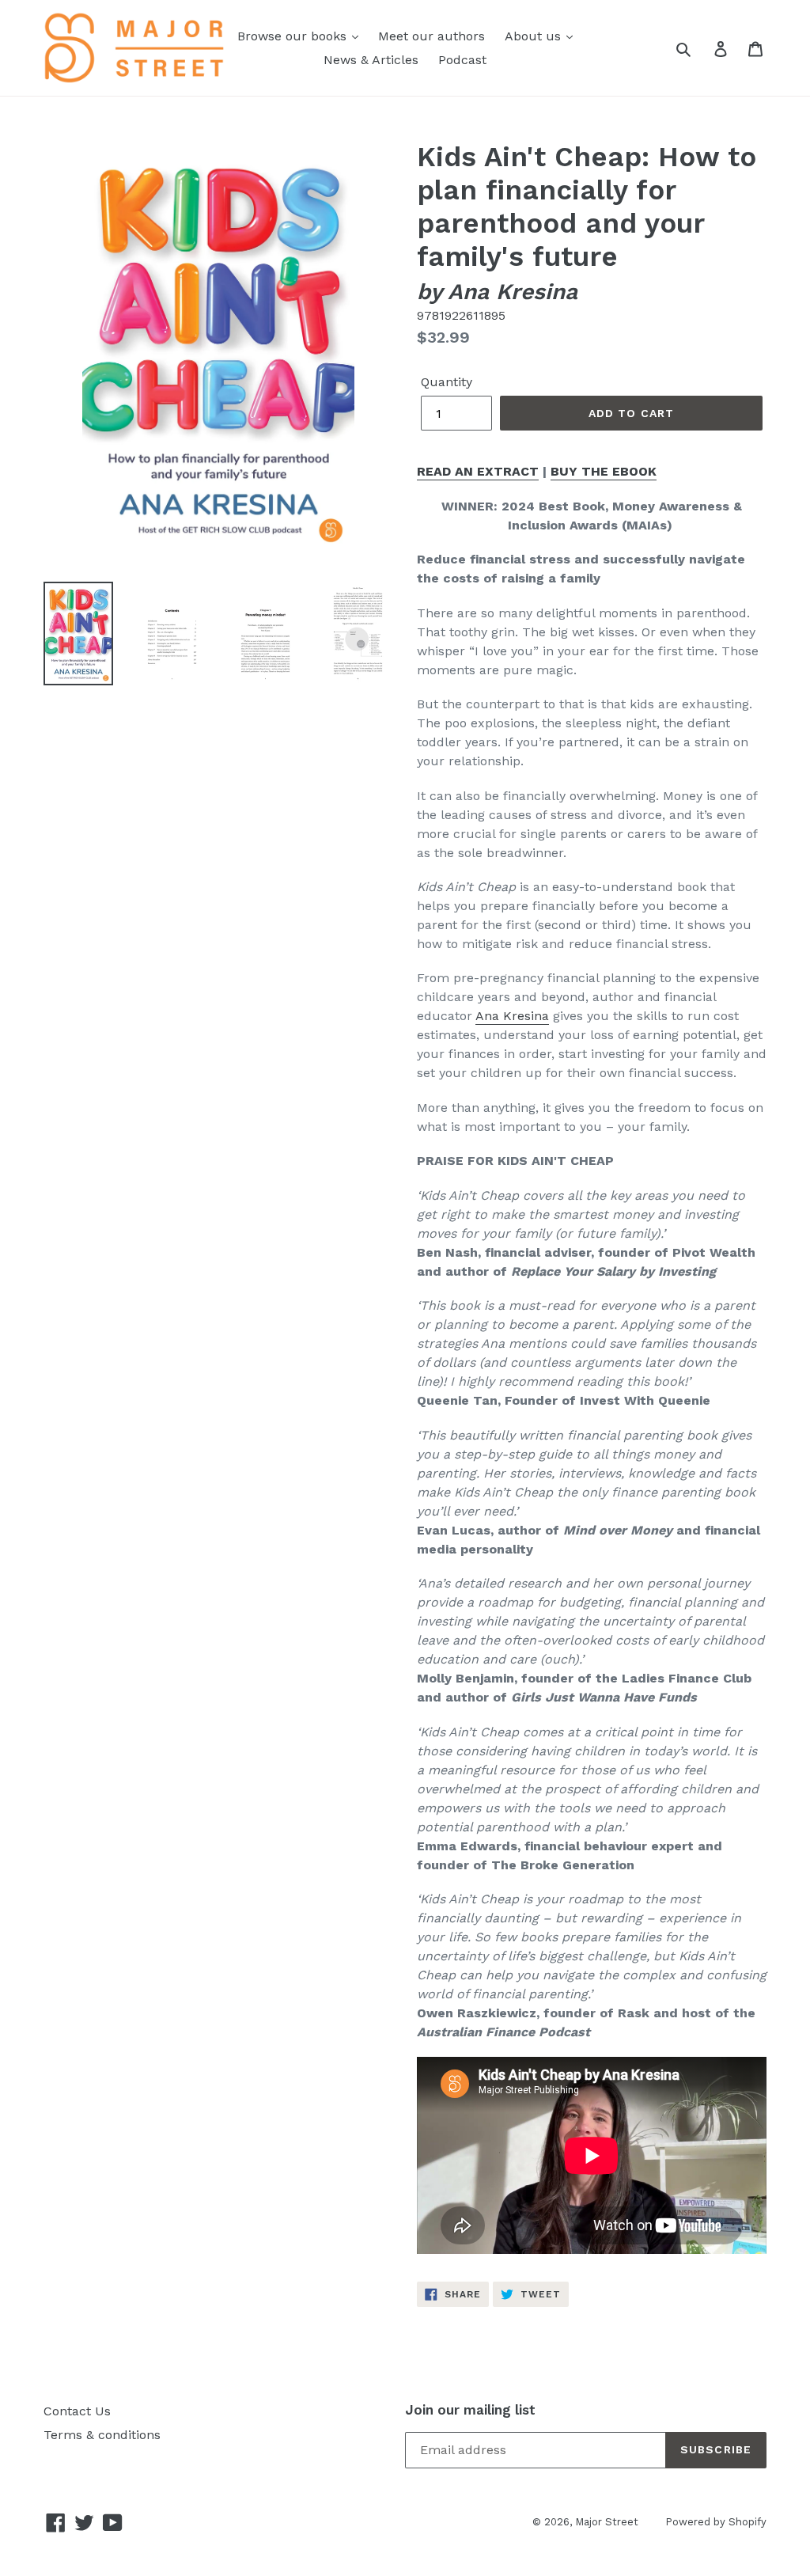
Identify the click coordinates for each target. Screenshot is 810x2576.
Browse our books (294, 36)
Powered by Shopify (716, 2522)
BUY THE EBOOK (604, 471)
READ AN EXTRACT (478, 471)
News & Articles (371, 60)
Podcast (462, 60)
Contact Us (77, 2411)
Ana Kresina (512, 1016)
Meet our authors (431, 36)
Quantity (447, 382)
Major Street (608, 2522)
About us (535, 36)
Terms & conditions (102, 2435)
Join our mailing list (470, 2410)
